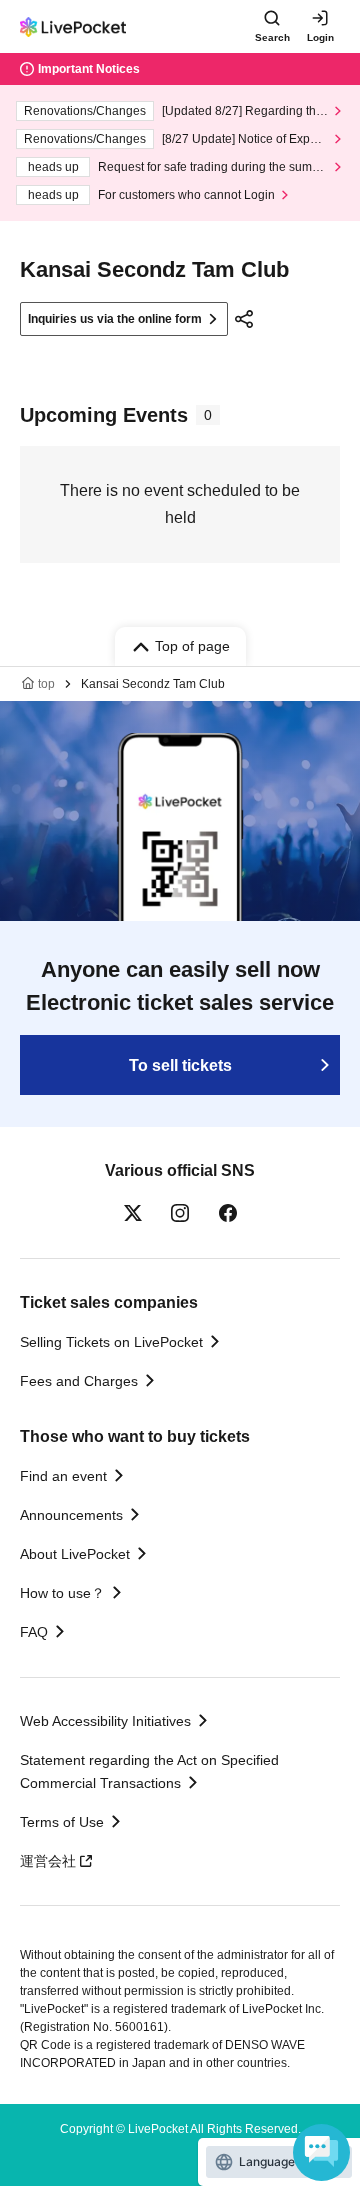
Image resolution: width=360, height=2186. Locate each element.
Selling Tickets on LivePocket (111, 1342)
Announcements (71, 1515)
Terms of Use (62, 1822)
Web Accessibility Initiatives (105, 1721)
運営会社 (48, 1861)
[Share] (244, 319)
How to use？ (62, 1593)
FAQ (34, 1632)
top (46, 684)
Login (320, 37)
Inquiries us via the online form (115, 319)
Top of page (192, 646)
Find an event (63, 1476)
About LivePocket (75, 1554)
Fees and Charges (79, 1381)
